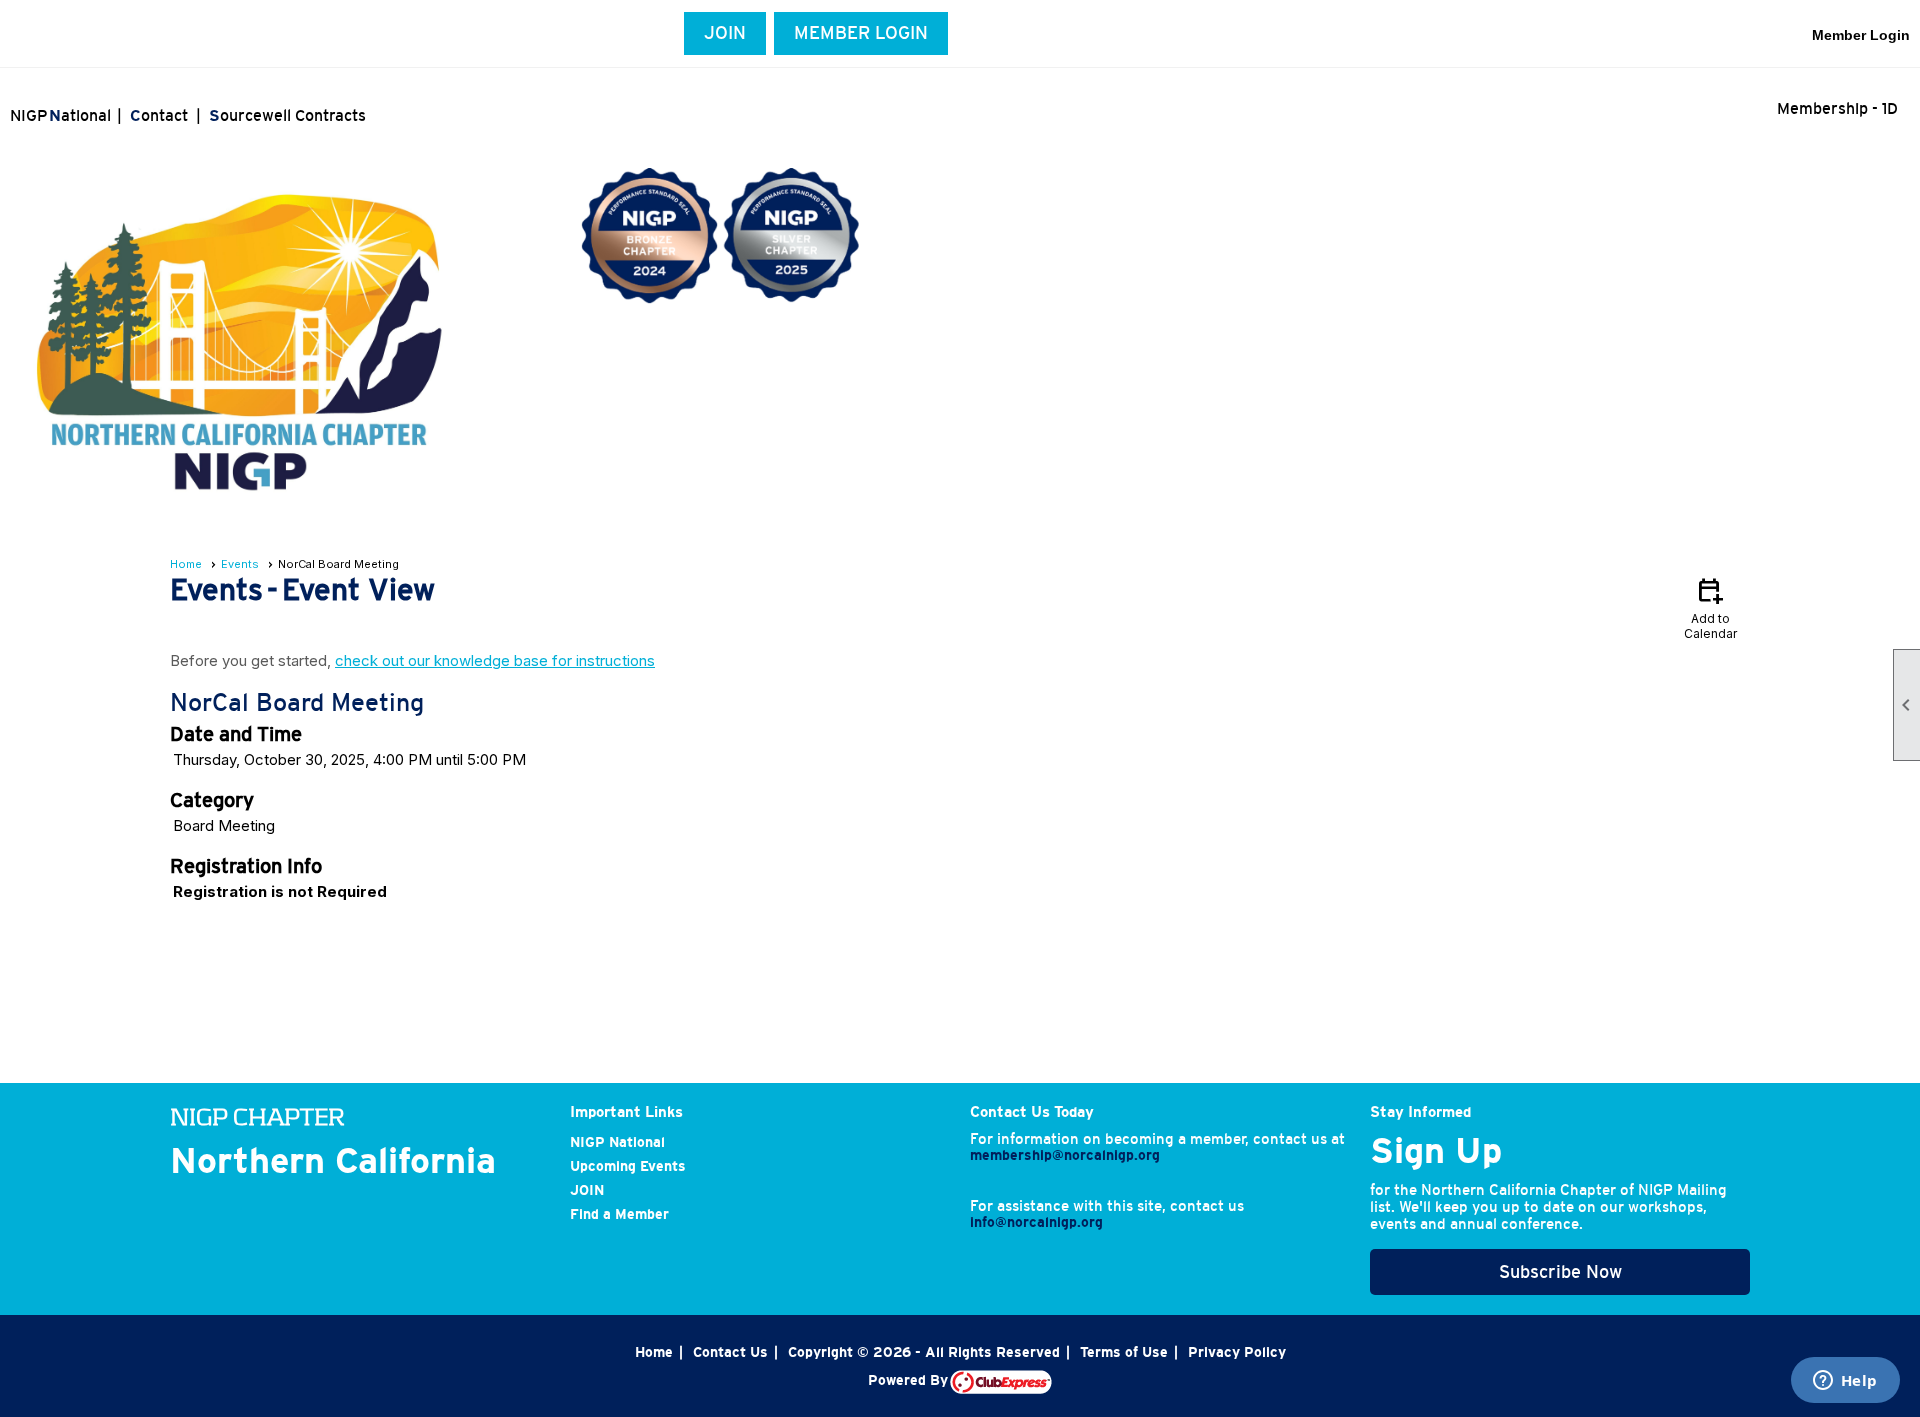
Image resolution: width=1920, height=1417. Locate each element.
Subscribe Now (1560, 1272)
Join (725, 33)
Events (240, 564)
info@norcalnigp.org (1036, 1222)
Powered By (909, 1380)
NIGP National (617, 1142)
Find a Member (619, 1214)
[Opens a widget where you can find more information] (1845, 1382)
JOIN (587, 1190)
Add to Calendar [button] (1710, 607)
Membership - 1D (1837, 108)
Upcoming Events (628, 1166)
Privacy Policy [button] (1237, 1352)
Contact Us (730, 1352)
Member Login (861, 33)
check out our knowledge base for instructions (495, 660)
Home (186, 564)
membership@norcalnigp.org (1065, 1155)
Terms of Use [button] (1124, 1352)
